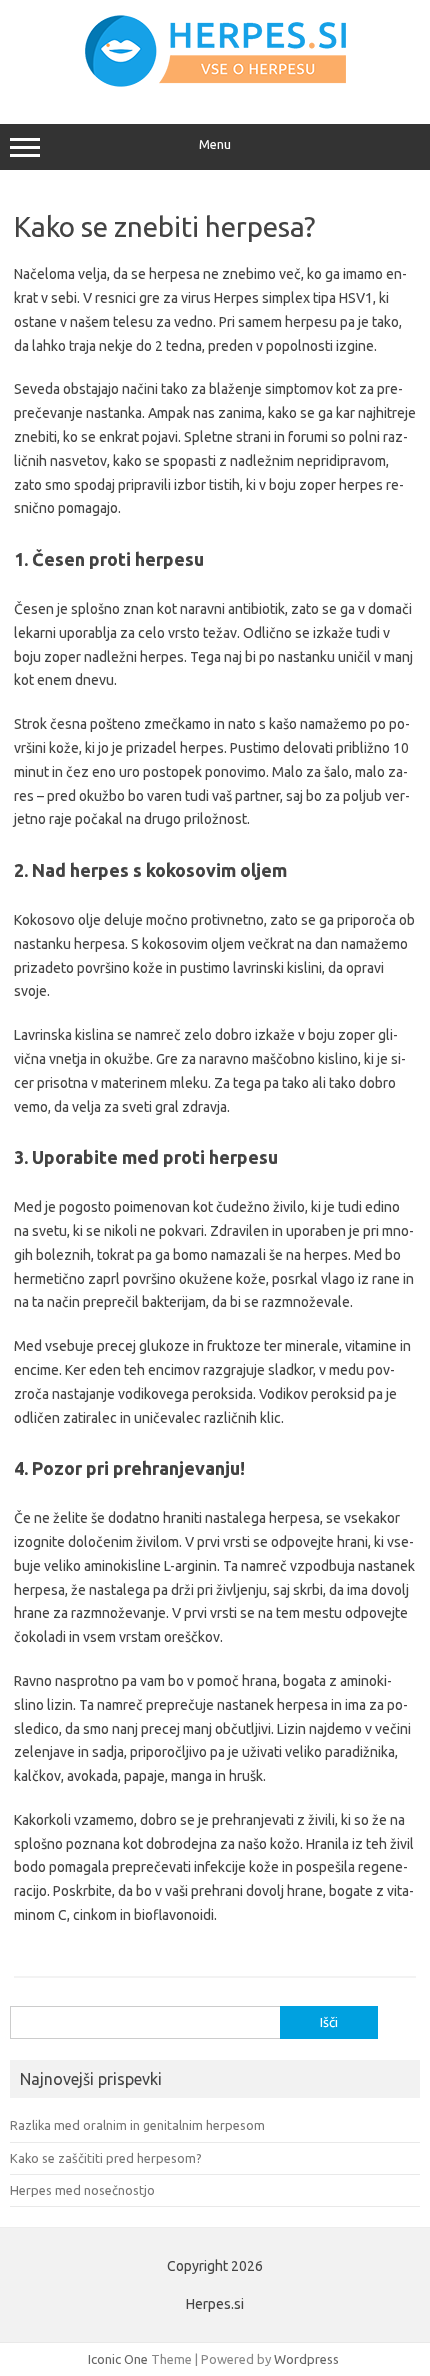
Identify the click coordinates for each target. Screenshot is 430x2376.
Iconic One (118, 2359)
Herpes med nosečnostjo (82, 2190)
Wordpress (306, 2359)
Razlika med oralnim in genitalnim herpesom (137, 2125)
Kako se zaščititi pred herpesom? (106, 2158)
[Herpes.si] (215, 82)
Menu (215, 144)
